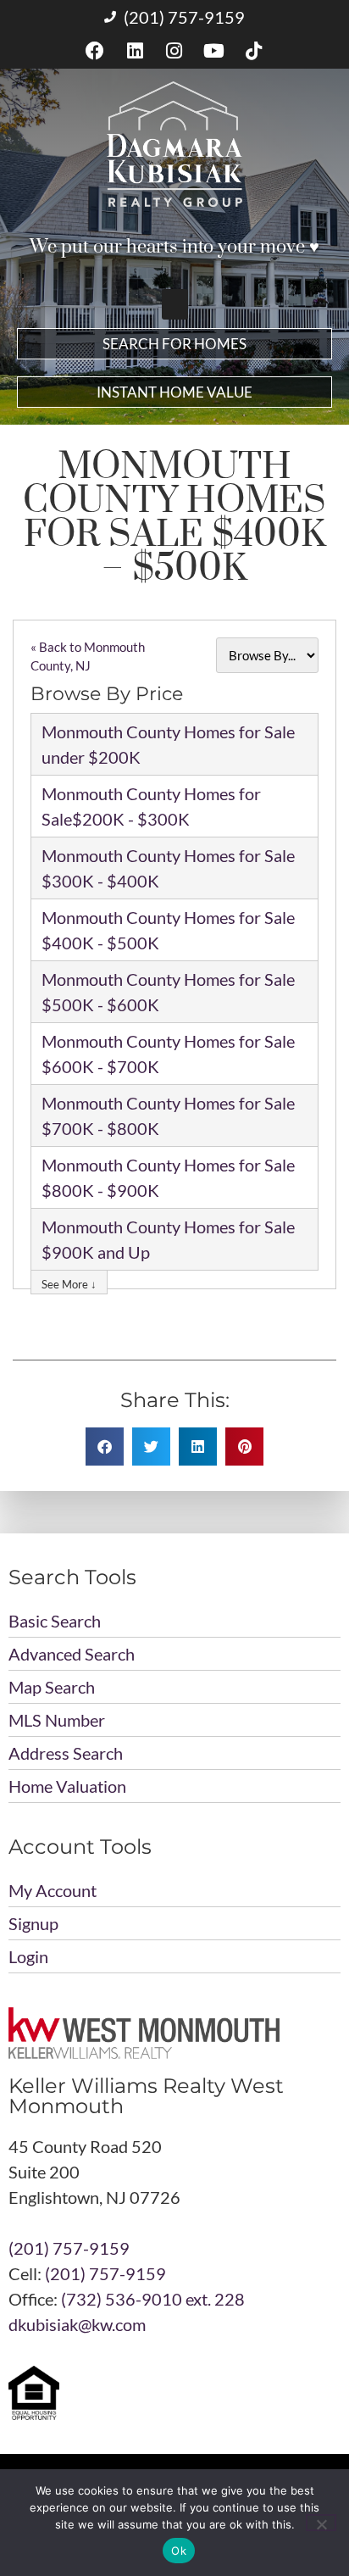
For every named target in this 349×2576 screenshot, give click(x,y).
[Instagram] (175, 51)
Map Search (52, 1687)
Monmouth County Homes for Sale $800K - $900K (168, 1177)
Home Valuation (67, 1786)
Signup (33, 1923)
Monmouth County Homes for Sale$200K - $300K (151, 806)
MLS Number (57, 1720)
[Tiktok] (254, 51)
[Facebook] (95, 51)
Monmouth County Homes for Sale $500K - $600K (168, 992)
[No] (321, 2523)
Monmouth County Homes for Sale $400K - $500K (168, 930)
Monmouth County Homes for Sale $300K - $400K (168, 868)
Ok (179, 2551)
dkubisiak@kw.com (77, 2324)
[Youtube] (214, 51)
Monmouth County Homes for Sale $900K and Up (168, 1239)
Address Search (66, 1753)
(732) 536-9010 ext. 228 (153, 2299)
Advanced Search (72, 1654)
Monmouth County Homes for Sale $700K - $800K (168, 1116)
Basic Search (55, 1621)
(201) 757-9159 (69, 2248)
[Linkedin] (135, 51)
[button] (175, 304)
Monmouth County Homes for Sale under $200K (168, 744)
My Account (53, 1890)
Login (28, 1956)
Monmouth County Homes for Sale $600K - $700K (168, 1054)
